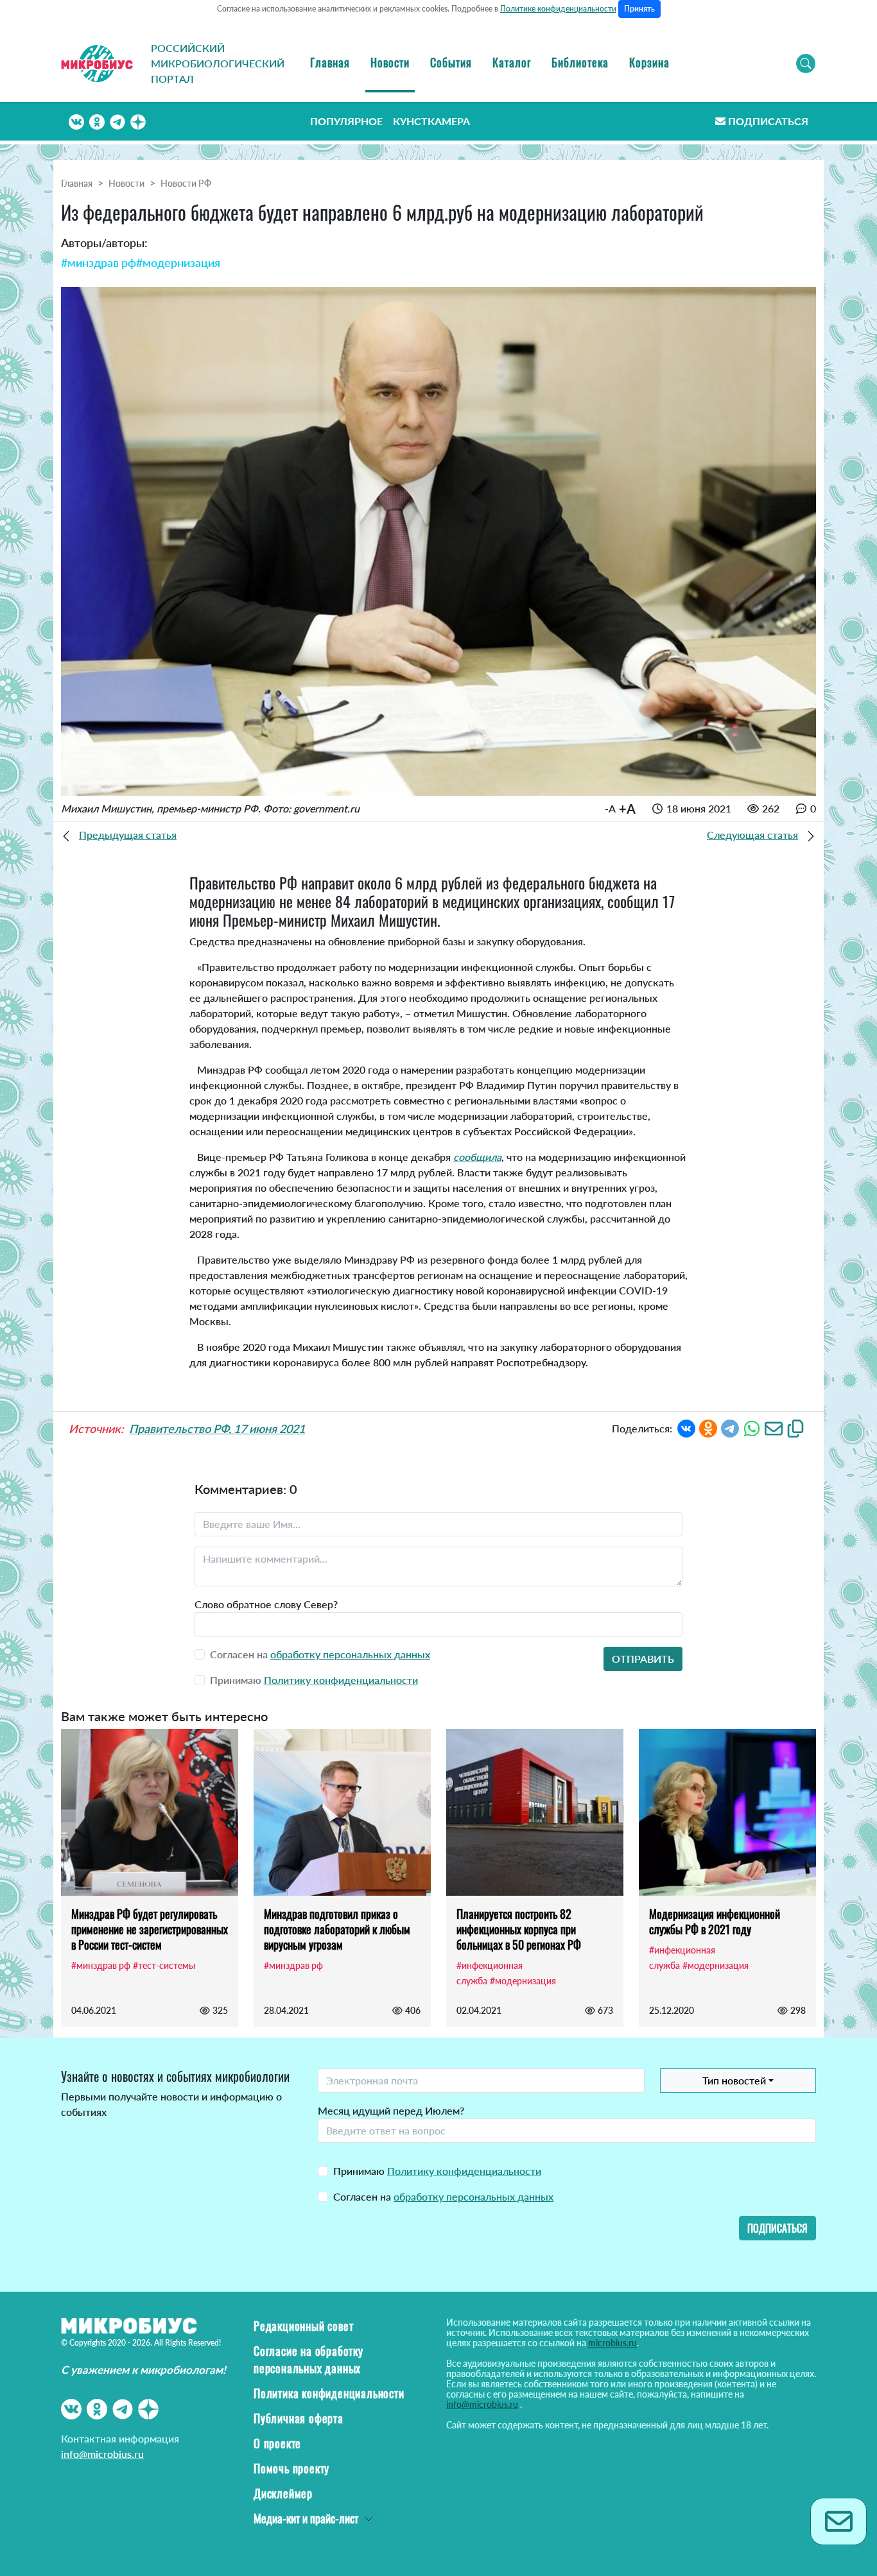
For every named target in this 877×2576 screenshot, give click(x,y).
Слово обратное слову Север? (266, 1604)
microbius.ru (612, 2343)
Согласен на (443, 2196)
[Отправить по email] (774, 1428)
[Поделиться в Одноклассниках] (708, 1428)
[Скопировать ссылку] (795, 1428)
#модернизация (178, 262)
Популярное (346, 121)
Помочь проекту (291, 2468)
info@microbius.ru (102, 2454)
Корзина (649, 62)
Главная (330, 62)
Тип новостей (734, 2080)
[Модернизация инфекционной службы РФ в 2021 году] (727, 1812)
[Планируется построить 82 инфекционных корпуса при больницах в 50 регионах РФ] (535, 1812)
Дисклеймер (283, 2493)
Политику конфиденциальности (341, 1680)
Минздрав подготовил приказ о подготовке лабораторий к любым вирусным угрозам (337, 1929)
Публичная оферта (299, 2418)
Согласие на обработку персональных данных (308, 2359)
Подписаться (768, 121)
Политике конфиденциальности (558, 9)
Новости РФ (186, 183)
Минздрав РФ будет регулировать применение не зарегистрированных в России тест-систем (150, 1929)
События (451, 62)
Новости (390, 62)
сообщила (477, 1157)
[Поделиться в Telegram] (730, 1428)
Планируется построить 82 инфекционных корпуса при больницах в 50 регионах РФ (519, 1929)
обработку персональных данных (350, 1654)
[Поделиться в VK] (686, 1428)
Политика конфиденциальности (329, 2393)
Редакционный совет (303, 2326)
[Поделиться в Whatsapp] (752, 1428)
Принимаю (437, 2171)
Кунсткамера (431, 121)
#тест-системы (164, 1965)
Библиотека (580, 62)
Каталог (512, 62)
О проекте (277, 2443)
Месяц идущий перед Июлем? (391, 2110)
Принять (639, 9)
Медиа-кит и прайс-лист (306, 2518)
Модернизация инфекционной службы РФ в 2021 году (715, 1921)
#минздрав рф (99, 262)
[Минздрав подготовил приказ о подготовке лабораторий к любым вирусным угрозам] (342, 1812)
